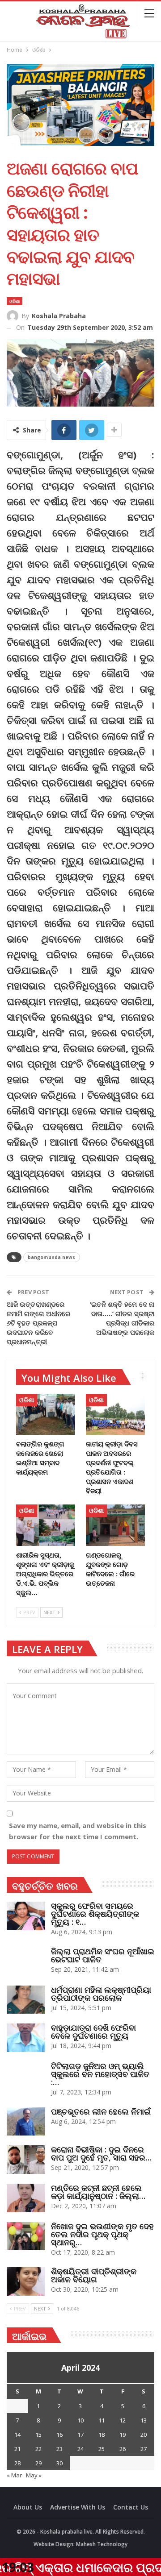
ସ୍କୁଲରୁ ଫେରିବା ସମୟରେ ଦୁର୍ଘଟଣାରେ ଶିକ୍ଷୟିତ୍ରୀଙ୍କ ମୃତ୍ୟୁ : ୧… (95, 1914)
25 (102, 2449)
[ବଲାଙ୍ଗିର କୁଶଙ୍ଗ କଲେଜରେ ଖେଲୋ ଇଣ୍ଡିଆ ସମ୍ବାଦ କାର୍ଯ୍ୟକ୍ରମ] (46, 1414)
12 (123, 2420)
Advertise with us (78, 2507)
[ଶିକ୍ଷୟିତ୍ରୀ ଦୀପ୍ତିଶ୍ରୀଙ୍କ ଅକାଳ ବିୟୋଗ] (26, 2281)
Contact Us (131, 2507)
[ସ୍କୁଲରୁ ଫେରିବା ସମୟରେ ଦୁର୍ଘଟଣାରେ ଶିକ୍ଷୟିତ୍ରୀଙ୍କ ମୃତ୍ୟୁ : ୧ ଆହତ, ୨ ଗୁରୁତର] (26, 1916)
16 (59, 2435)
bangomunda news (52, 1257)
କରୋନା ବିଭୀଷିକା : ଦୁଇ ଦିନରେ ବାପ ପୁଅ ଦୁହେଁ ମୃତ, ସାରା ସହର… (101, 2153)
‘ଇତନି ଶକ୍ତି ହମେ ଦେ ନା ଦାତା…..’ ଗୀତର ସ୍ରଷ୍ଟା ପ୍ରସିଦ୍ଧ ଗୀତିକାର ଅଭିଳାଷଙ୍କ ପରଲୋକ (122, 1318)
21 (17, 2449)
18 (102, 2435)
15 (38, 2435)
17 (80, 2435)
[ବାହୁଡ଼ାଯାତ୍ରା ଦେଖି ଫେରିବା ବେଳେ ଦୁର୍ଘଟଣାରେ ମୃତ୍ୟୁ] (26, 2038)
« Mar (14, 2475)
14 (17, 2435)
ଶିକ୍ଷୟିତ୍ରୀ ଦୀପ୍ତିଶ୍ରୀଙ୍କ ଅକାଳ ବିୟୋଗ (94, 2275)
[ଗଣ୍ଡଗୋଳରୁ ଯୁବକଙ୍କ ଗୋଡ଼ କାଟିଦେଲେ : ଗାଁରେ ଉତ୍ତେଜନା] (115, 1525)
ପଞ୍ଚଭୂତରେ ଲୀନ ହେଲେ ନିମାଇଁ (101, 2111)
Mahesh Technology (102, 2544)
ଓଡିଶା (15, 301)
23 (59, 2449)
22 (38, 2449)
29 (38, 2463)
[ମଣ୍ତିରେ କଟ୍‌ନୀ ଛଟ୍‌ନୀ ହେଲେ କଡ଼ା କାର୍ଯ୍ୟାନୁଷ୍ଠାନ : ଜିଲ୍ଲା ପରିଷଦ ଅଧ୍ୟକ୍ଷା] (26, 2198)
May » (34, 2475)
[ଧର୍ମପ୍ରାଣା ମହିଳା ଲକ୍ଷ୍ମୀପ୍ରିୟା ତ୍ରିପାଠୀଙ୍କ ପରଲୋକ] (26, 2000)
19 (123, 2435)
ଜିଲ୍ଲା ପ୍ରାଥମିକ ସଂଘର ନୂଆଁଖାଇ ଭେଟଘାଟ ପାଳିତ (103, 1955)
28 (17, 2463)
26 (123, 2449)
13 (144, 2420)
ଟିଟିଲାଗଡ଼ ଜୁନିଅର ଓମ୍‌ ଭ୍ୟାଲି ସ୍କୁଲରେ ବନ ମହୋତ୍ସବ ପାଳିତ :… (100, 2074)
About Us (28, 2507)
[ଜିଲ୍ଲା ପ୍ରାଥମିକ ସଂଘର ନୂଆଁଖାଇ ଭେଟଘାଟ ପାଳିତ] (26, 1961)
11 (102, 2420)
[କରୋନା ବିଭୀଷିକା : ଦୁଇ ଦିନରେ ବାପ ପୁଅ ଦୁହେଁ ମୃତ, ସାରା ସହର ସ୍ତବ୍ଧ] (26, 2160)
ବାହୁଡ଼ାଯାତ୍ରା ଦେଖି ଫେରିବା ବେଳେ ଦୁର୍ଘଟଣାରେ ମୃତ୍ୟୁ (93, 2032)
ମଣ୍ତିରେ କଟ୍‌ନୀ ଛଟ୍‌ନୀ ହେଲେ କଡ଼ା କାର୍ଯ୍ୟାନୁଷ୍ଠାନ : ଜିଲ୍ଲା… (98, 2192)
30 (59, 2463)
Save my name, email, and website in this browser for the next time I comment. (78, 1831)
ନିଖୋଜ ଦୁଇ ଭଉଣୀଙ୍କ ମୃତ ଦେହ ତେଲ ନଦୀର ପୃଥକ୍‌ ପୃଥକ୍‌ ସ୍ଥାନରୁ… (102, 2234)
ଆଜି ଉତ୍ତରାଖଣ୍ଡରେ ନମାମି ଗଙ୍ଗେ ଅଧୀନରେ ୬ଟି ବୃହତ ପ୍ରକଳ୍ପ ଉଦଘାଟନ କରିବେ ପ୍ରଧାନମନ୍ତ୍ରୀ (38, 1323)
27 (144, 2449)
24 (80, 2449)
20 (144, 2435)
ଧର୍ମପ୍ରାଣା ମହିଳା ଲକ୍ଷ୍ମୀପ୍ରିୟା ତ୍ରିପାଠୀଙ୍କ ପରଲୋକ (101, 1994)
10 (80, 2420)
